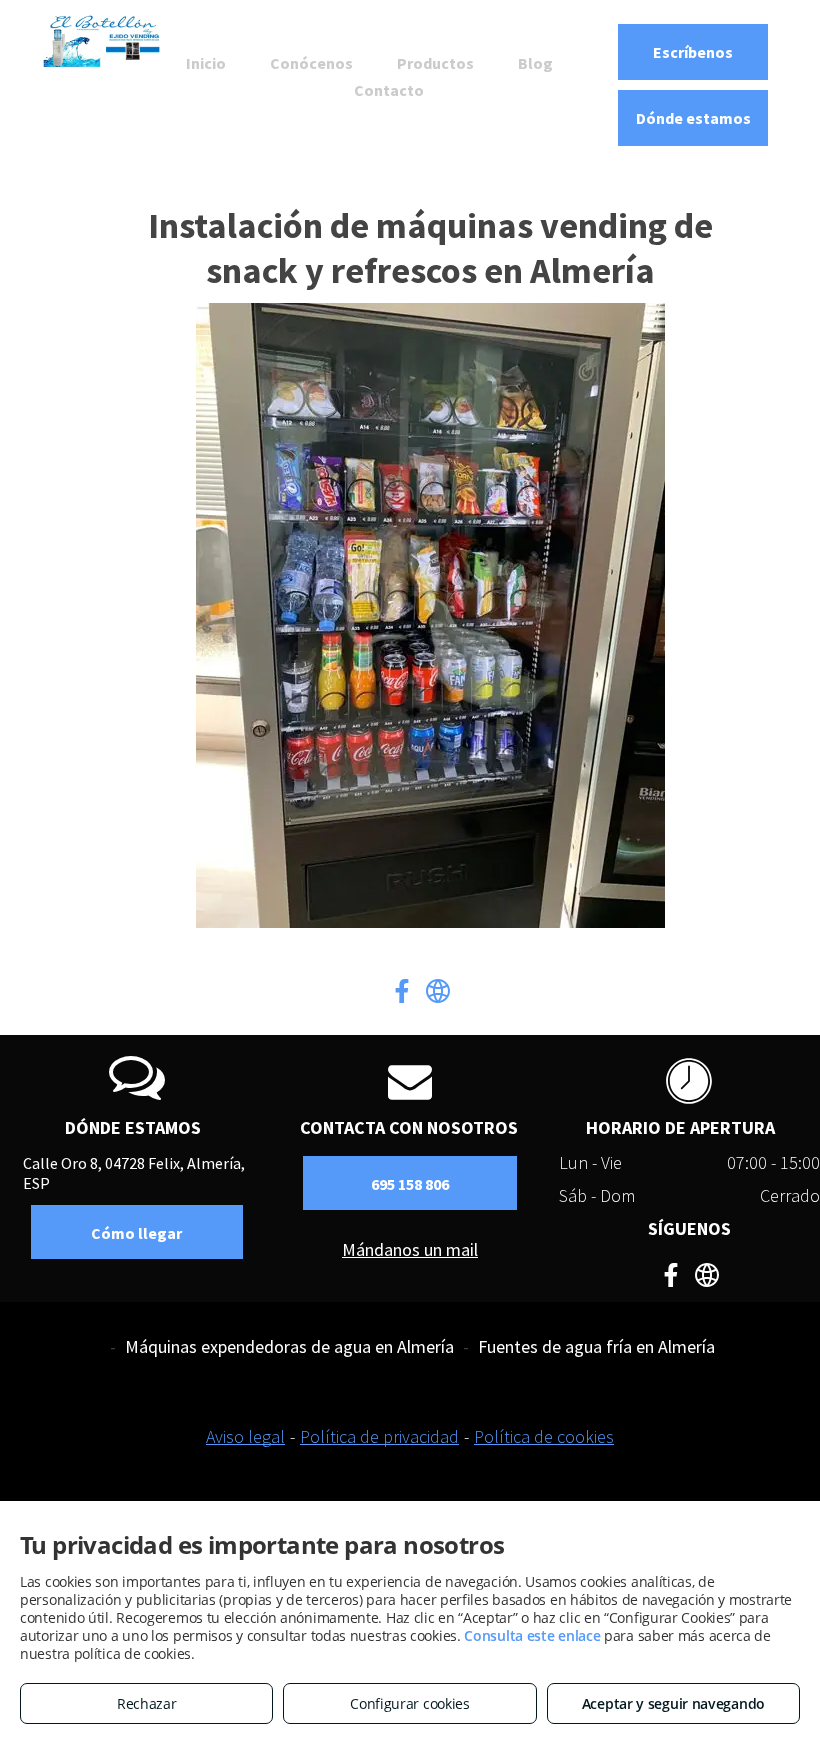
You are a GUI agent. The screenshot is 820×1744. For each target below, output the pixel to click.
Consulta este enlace (532, 1635)
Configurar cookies (410, 1703)
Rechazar (147, 1703)
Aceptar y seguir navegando (673, 1703)
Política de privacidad (379, 1436)
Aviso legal (245, 1436)
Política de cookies (544, 1436)
